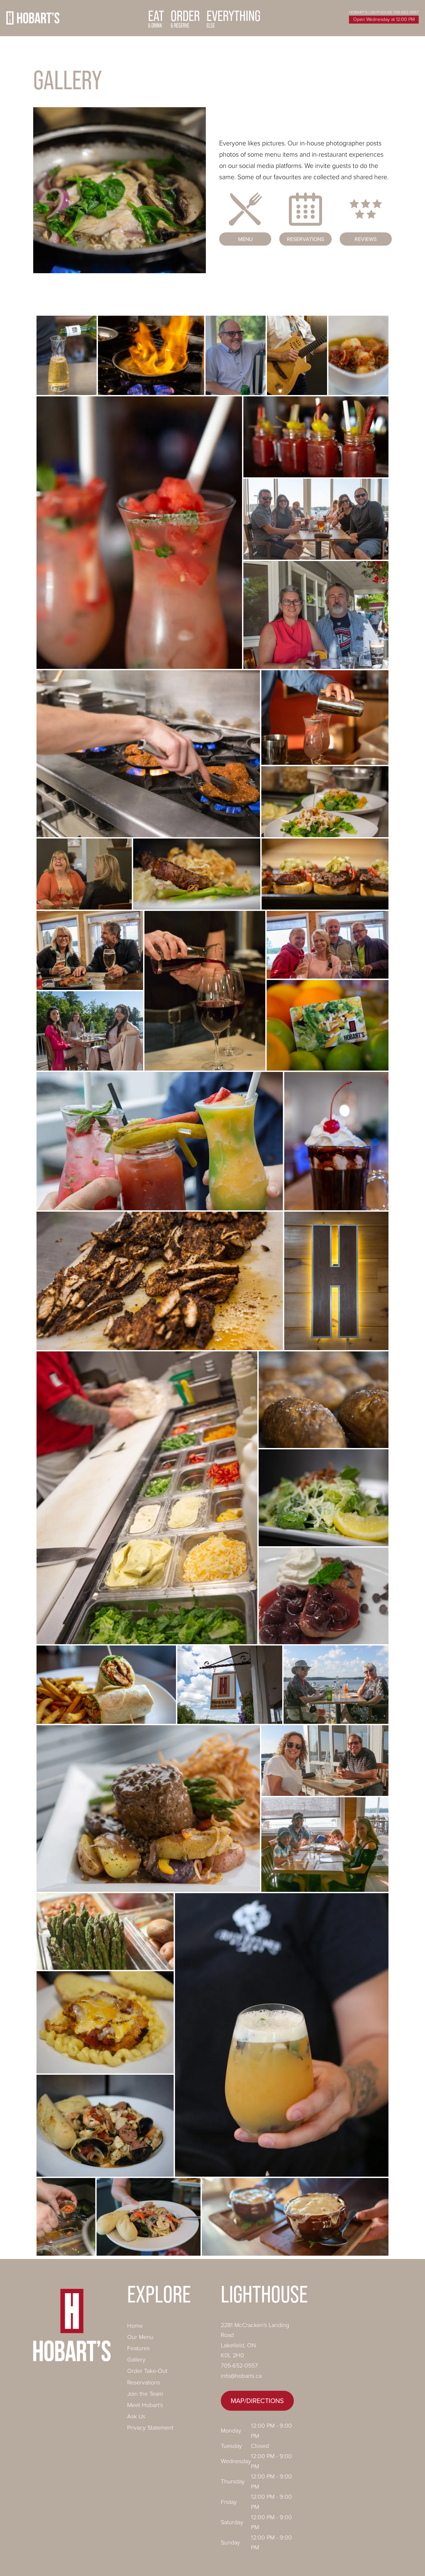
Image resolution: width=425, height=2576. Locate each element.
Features (138, 2348)
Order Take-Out (147, 2371)
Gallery (136, 2360)
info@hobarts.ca (241, 2376)
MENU (245, 239)
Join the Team (145, 2394)
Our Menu (140, 2337)
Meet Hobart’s (145, 2405)
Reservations (144, 2382)
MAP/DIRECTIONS (257, 2401)
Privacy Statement (150, 2428)
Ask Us (136, 2416)
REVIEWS (366, 239)
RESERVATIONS (305, 239)
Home (135, 2326)
